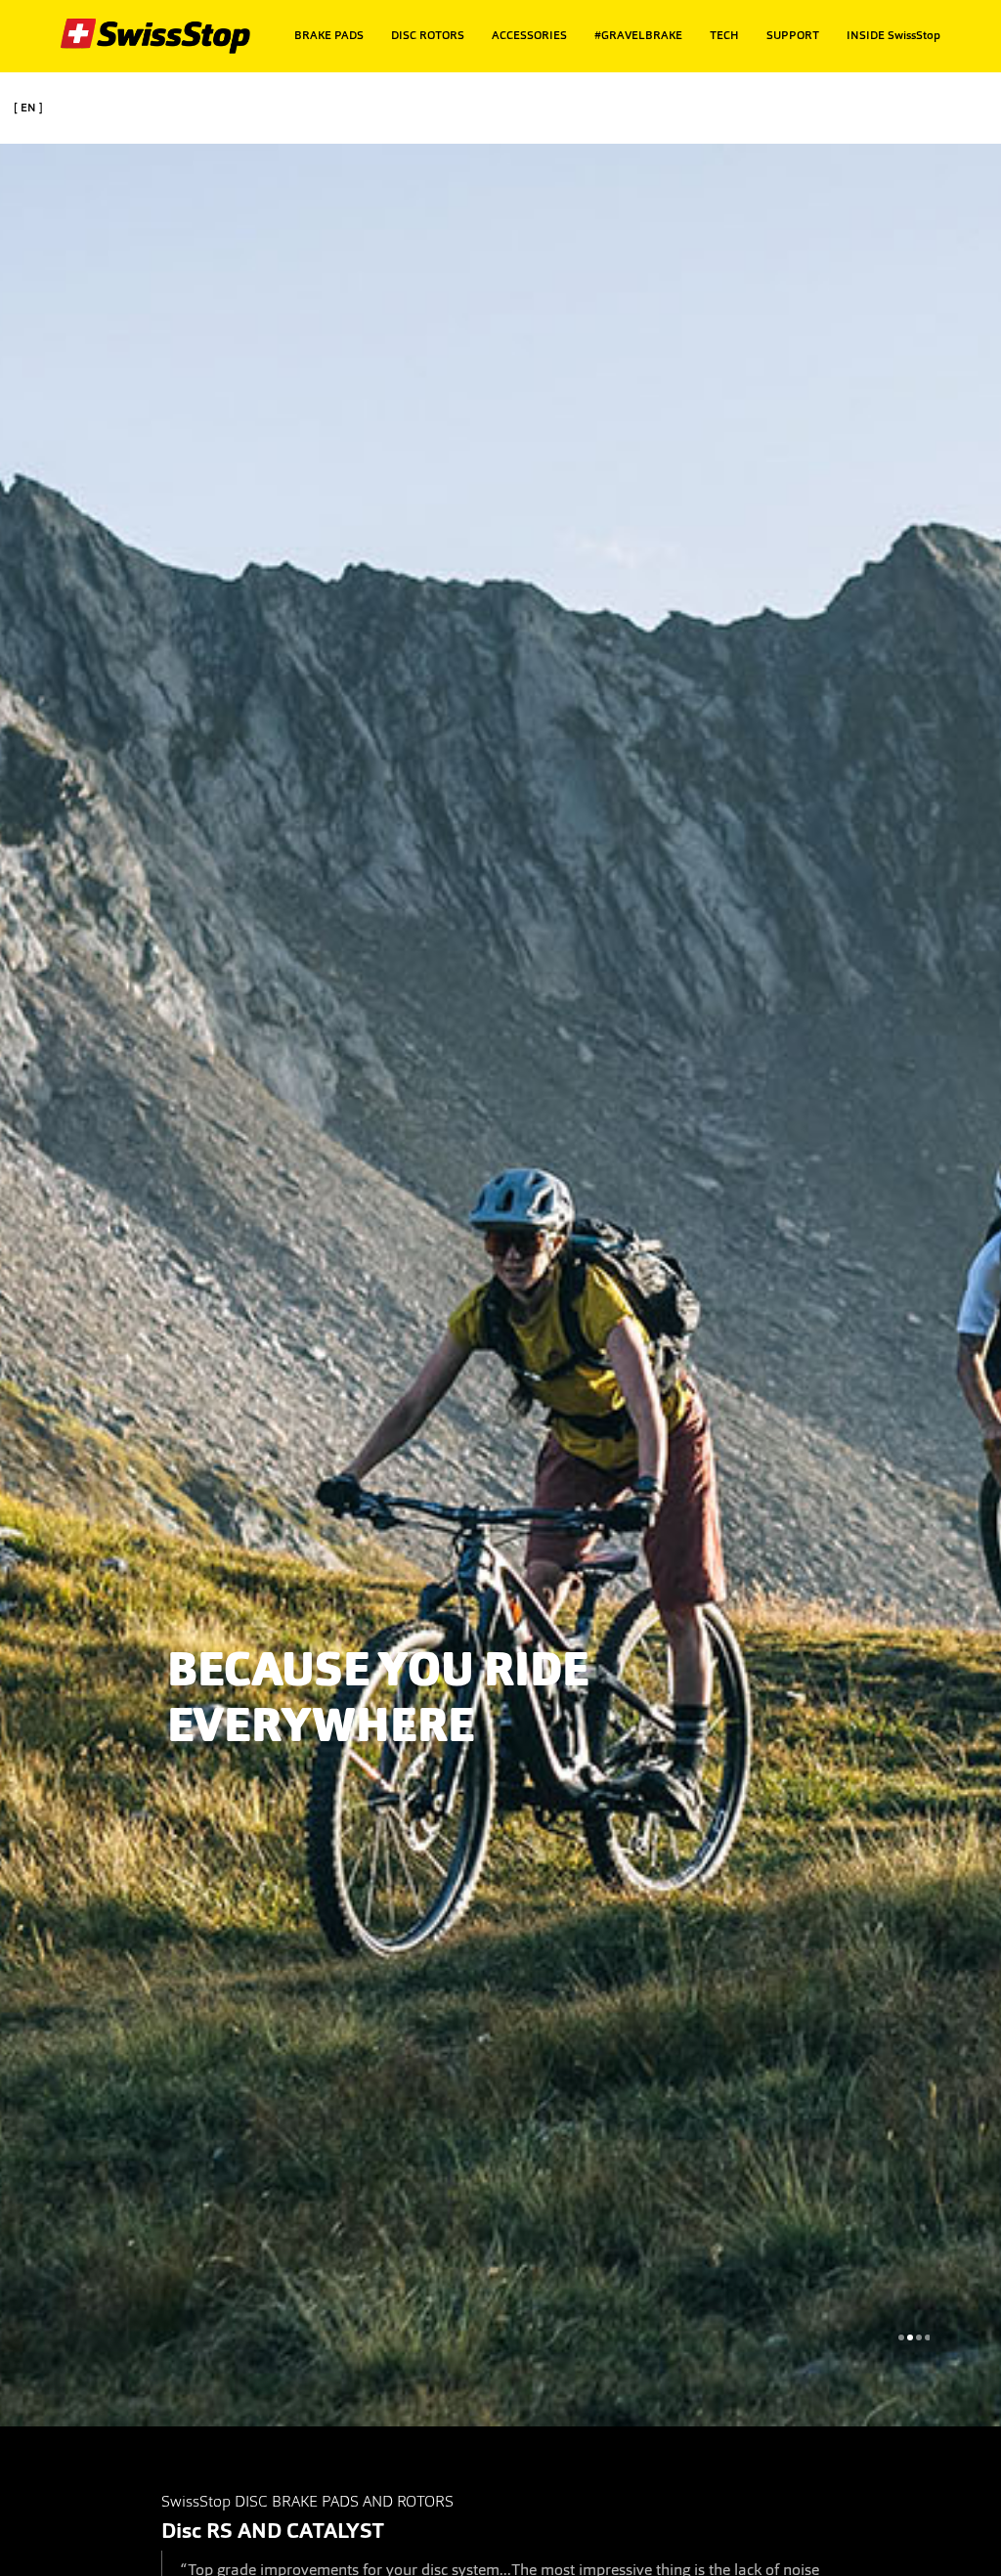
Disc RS (197, 2531)
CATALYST (335, 2531)
